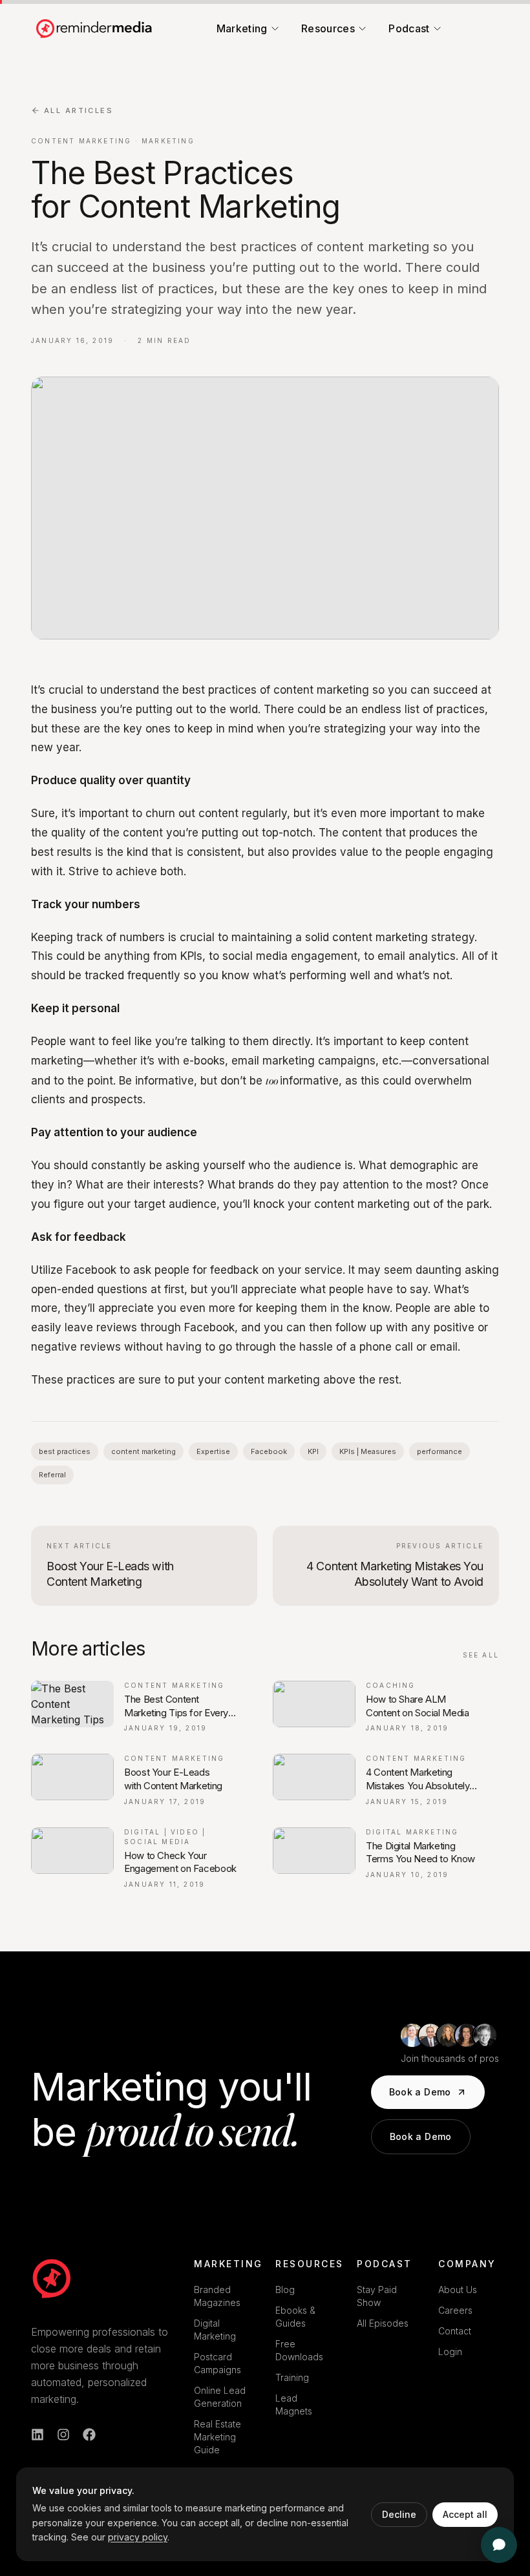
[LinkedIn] (37, 2435)
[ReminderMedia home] (95, 28)
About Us (458, 2290)
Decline (399, 2514)
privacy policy (138, 2537)
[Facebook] (89, 2435)
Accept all (465, 2514)
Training (292, 2377)
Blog (285, 2290)
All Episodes (383, 2323)
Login (450, 2352)
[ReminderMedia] (52, 2278)
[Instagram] (63, 2435)
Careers (455, 2310)
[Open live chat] (499, 2545)
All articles (79, 110)
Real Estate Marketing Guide (217, 2437)
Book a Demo (420, 2092)
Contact (455, 2331)
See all (481, 1655)
